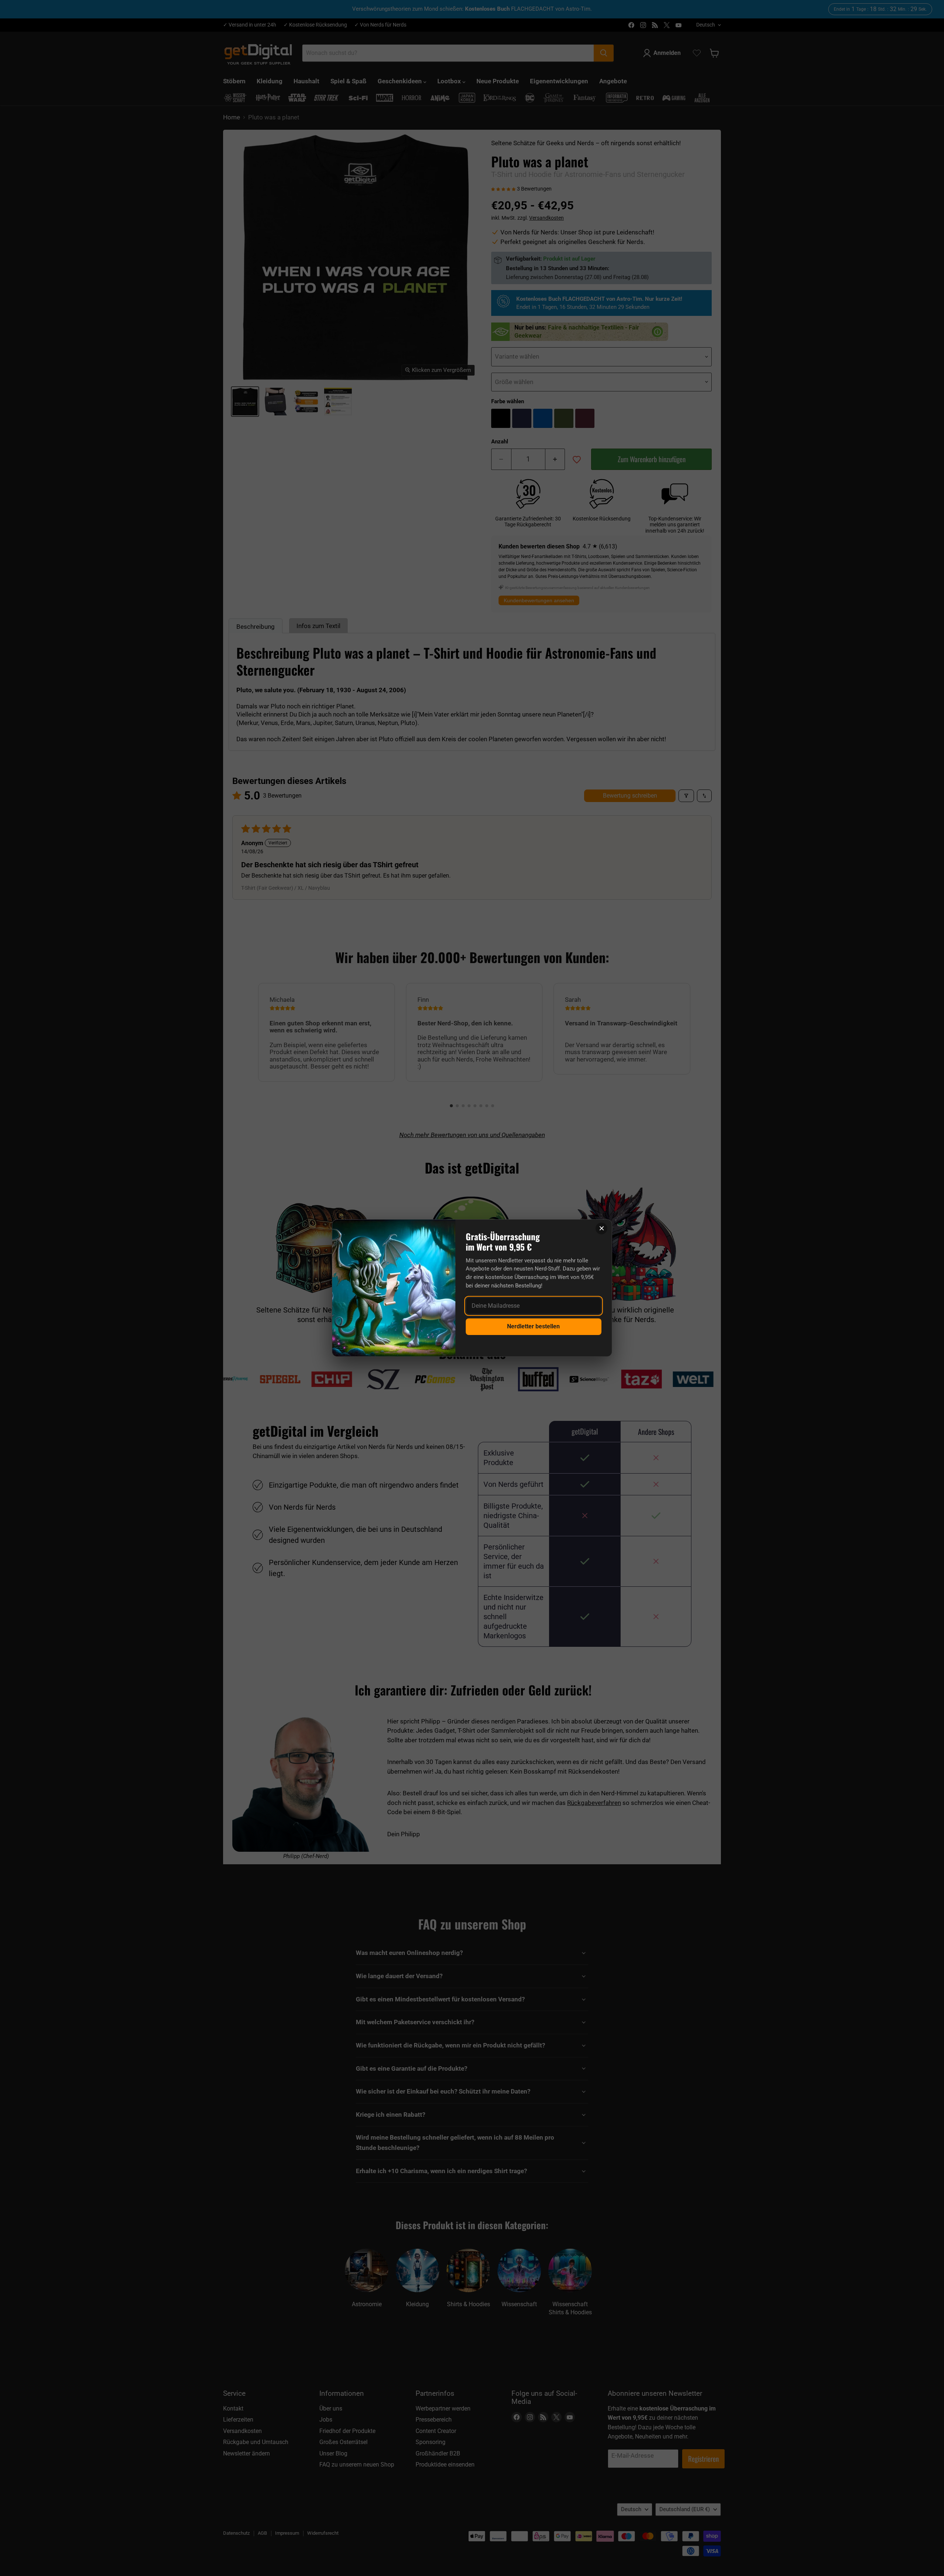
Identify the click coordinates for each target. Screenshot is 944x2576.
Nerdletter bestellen (533, 1326)
